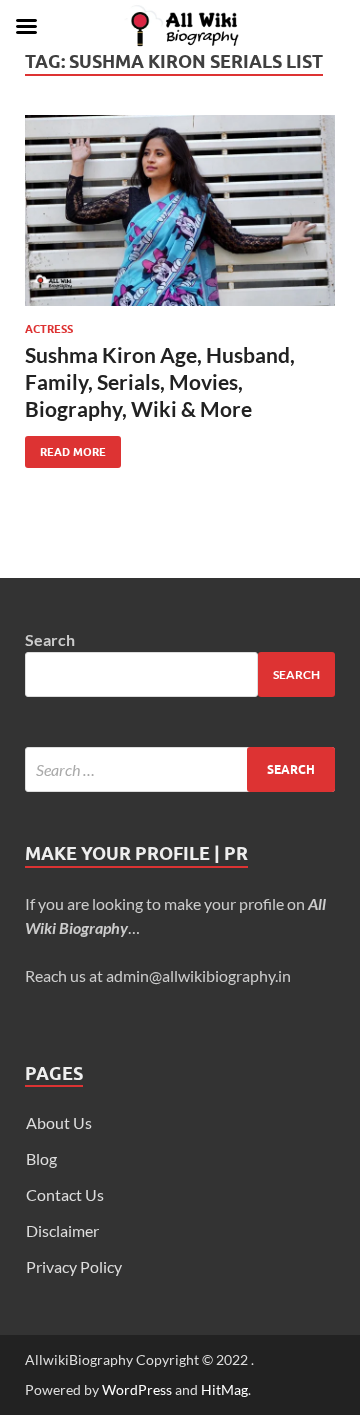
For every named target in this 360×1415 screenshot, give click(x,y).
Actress (49, 329)
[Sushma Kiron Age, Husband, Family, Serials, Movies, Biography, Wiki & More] (180, 210)
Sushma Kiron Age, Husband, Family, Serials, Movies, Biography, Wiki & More (160, 382)
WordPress (137, 1389)
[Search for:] (180, 769)
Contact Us (65, 1194)
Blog (41, 1158)
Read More (65, 447)
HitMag (224, 1389)
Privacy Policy (74, 1266)
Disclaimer (62, 1230)
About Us (59, 1122)
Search (50, 639)
